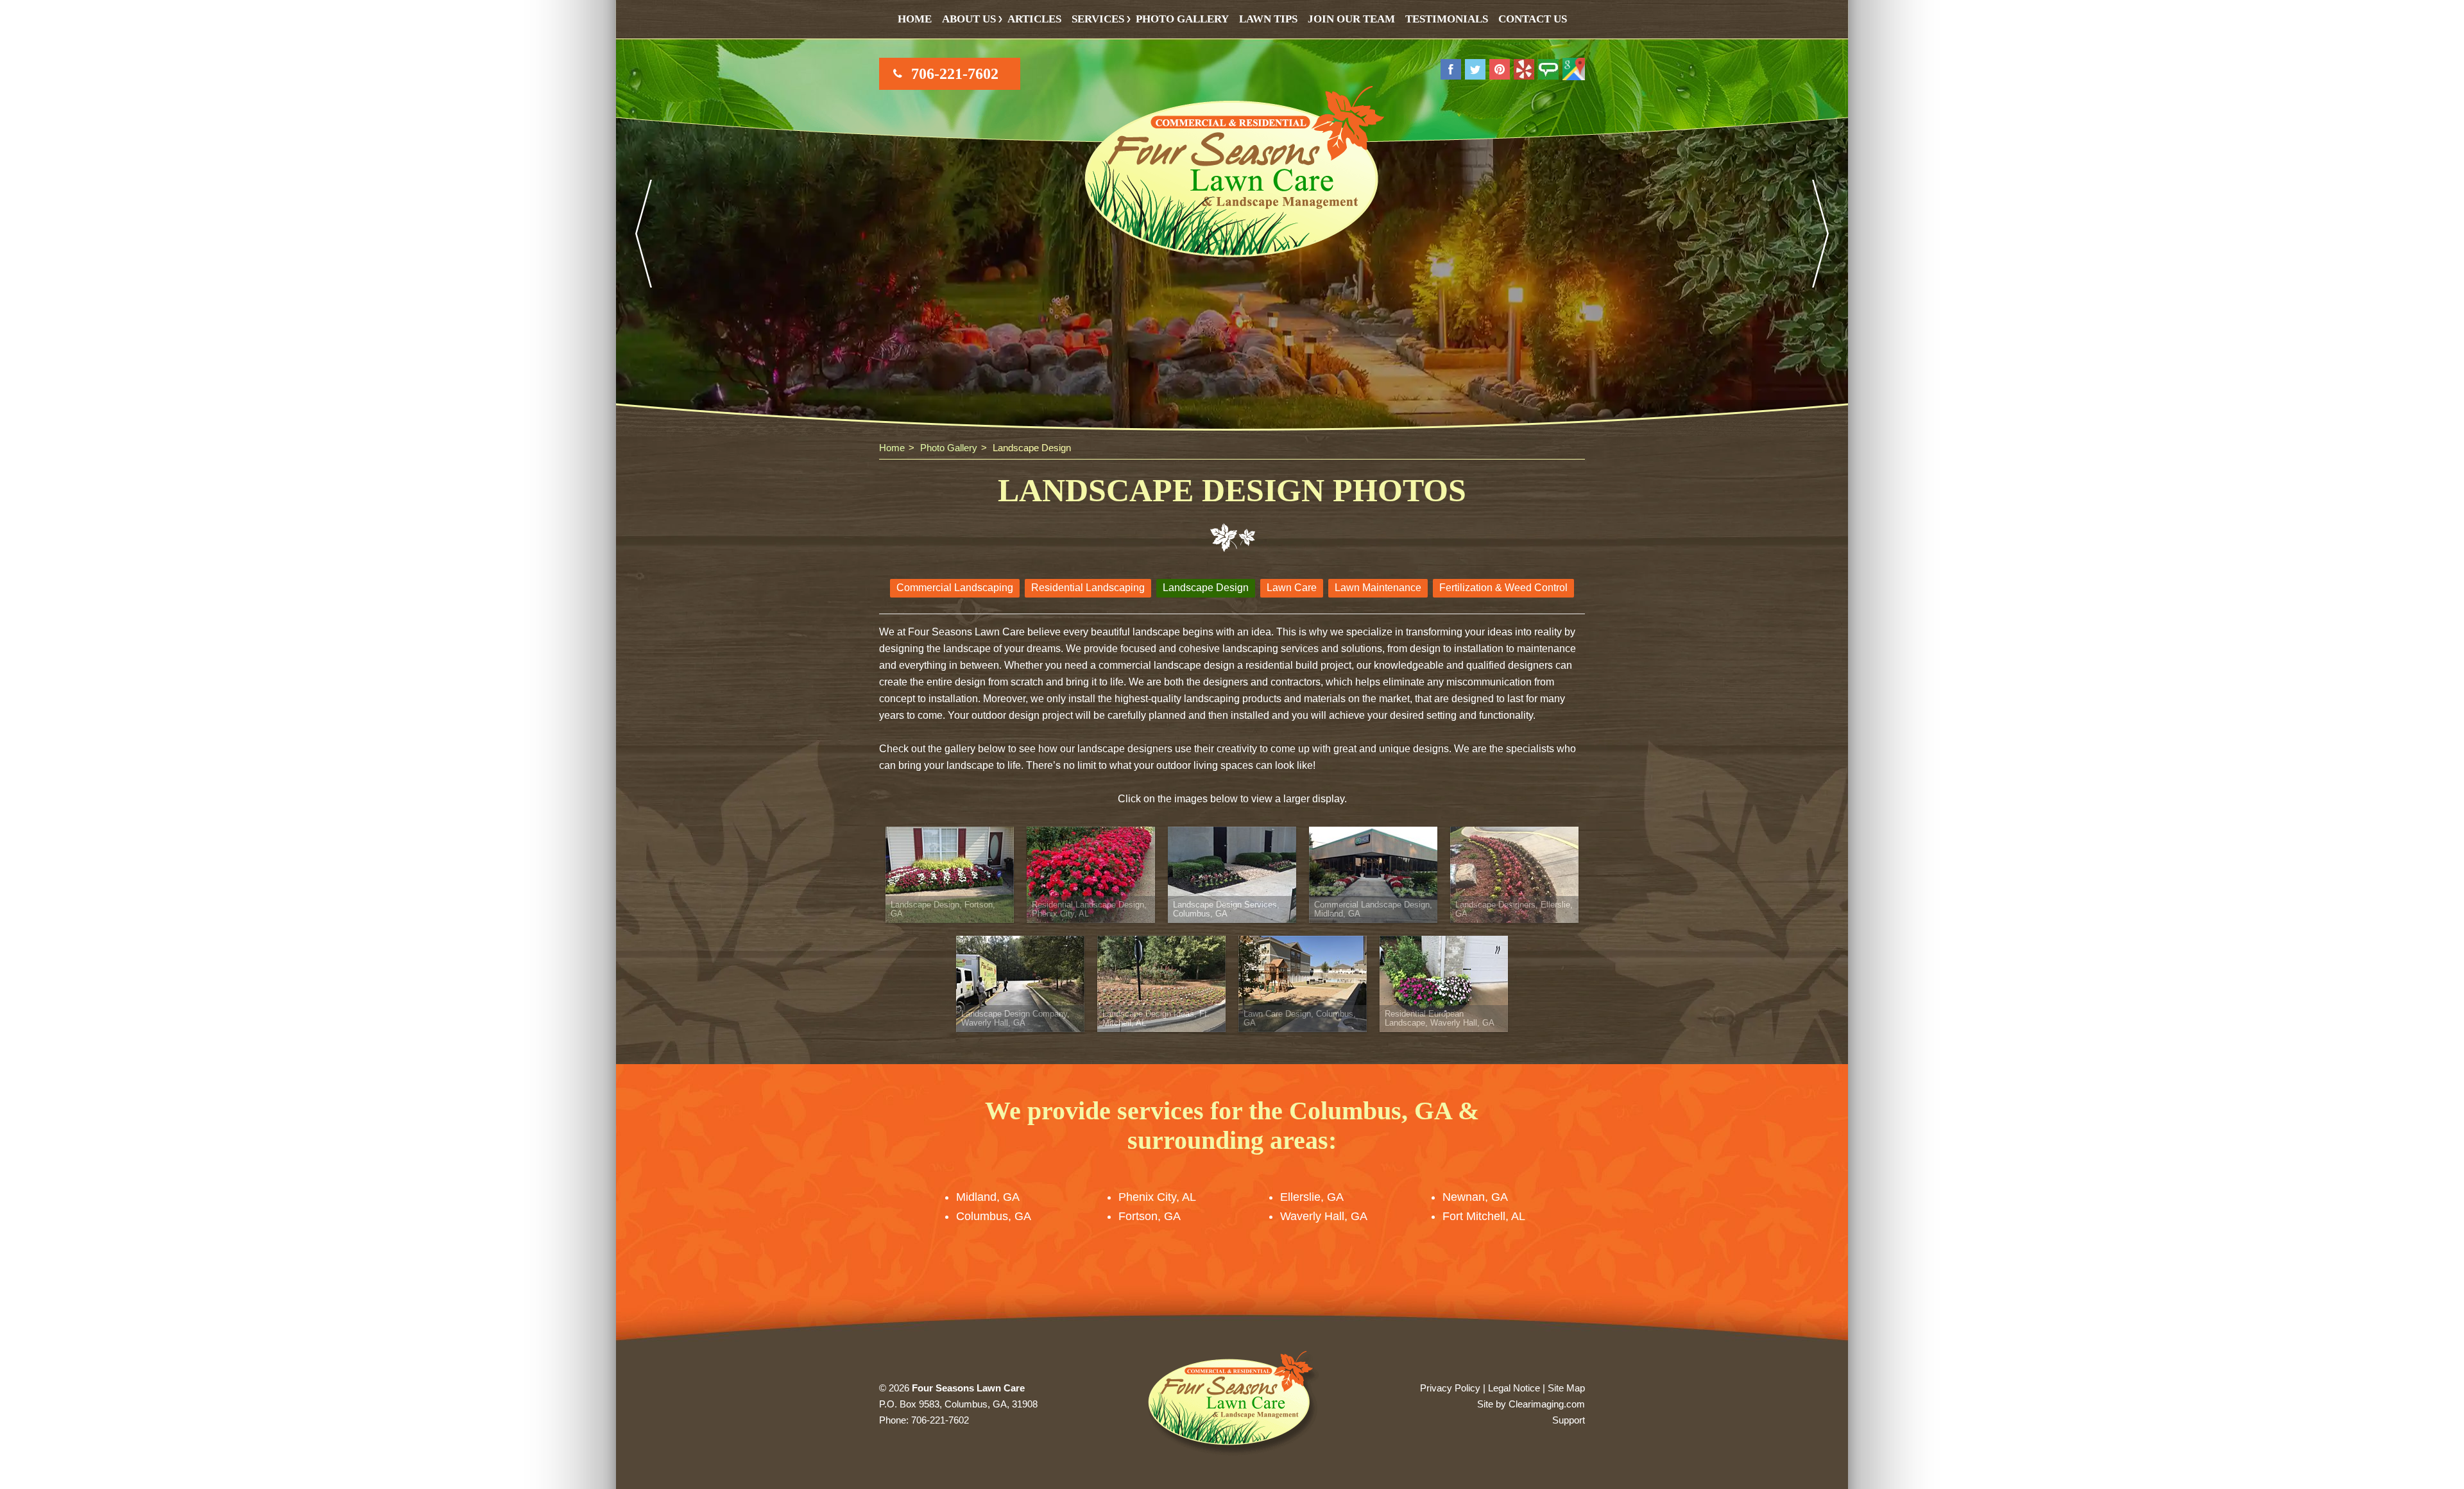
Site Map (1566, 1388)
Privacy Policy (1450, 1388)
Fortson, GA (1150, 1216)
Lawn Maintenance (1378, 588)
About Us (969, 19)
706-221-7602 (955, 74)
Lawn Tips (1268, 19)
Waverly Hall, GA (1324, 1216)
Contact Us (1533, 19)
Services (1098, 19)
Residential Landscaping (1088, 588)
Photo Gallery (1182, 19)
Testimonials (1447, 19)
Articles (1034, 19)
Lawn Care (1292, 588)
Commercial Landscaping (955, 588)
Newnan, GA (1475, 1197)
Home (915, 19)
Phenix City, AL (1157, 1197)
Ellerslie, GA (1312, 1197)
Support (1569, 1420)
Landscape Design (1206, 588)
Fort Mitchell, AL (1484, 1216)
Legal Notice (1514, 1388)
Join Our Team (1351, 19)
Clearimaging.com (1547, 1404)
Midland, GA (988, 1197)
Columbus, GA (994, 1216)
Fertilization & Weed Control (1503, 588)
